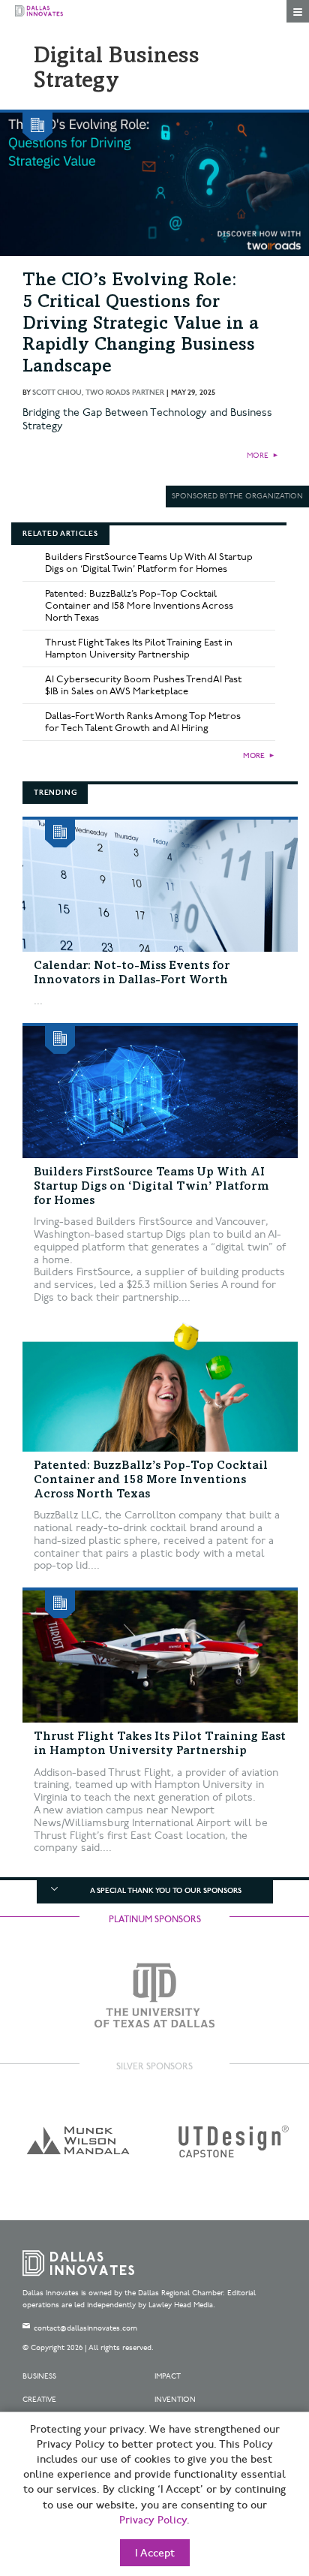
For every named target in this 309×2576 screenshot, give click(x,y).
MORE (258, 456)
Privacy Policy (153, 2520)
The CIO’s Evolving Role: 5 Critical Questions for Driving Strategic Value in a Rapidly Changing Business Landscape (141, 325)
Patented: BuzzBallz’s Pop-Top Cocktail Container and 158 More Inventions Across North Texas (139, 606)
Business (39, 2376)
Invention (175, 2400)
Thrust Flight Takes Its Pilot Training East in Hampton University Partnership (139, 649)
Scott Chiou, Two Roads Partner (98, 393)
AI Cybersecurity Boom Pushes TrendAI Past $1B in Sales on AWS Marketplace (143, 685)
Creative (39, 2400)
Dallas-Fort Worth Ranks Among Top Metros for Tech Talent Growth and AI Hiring (143, 722)
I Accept (155, 2553)
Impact (168, 2376)
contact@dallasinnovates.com (85, 2328)
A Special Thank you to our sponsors (166, 1891)
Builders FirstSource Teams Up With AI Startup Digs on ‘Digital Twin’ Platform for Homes (149, 563)
